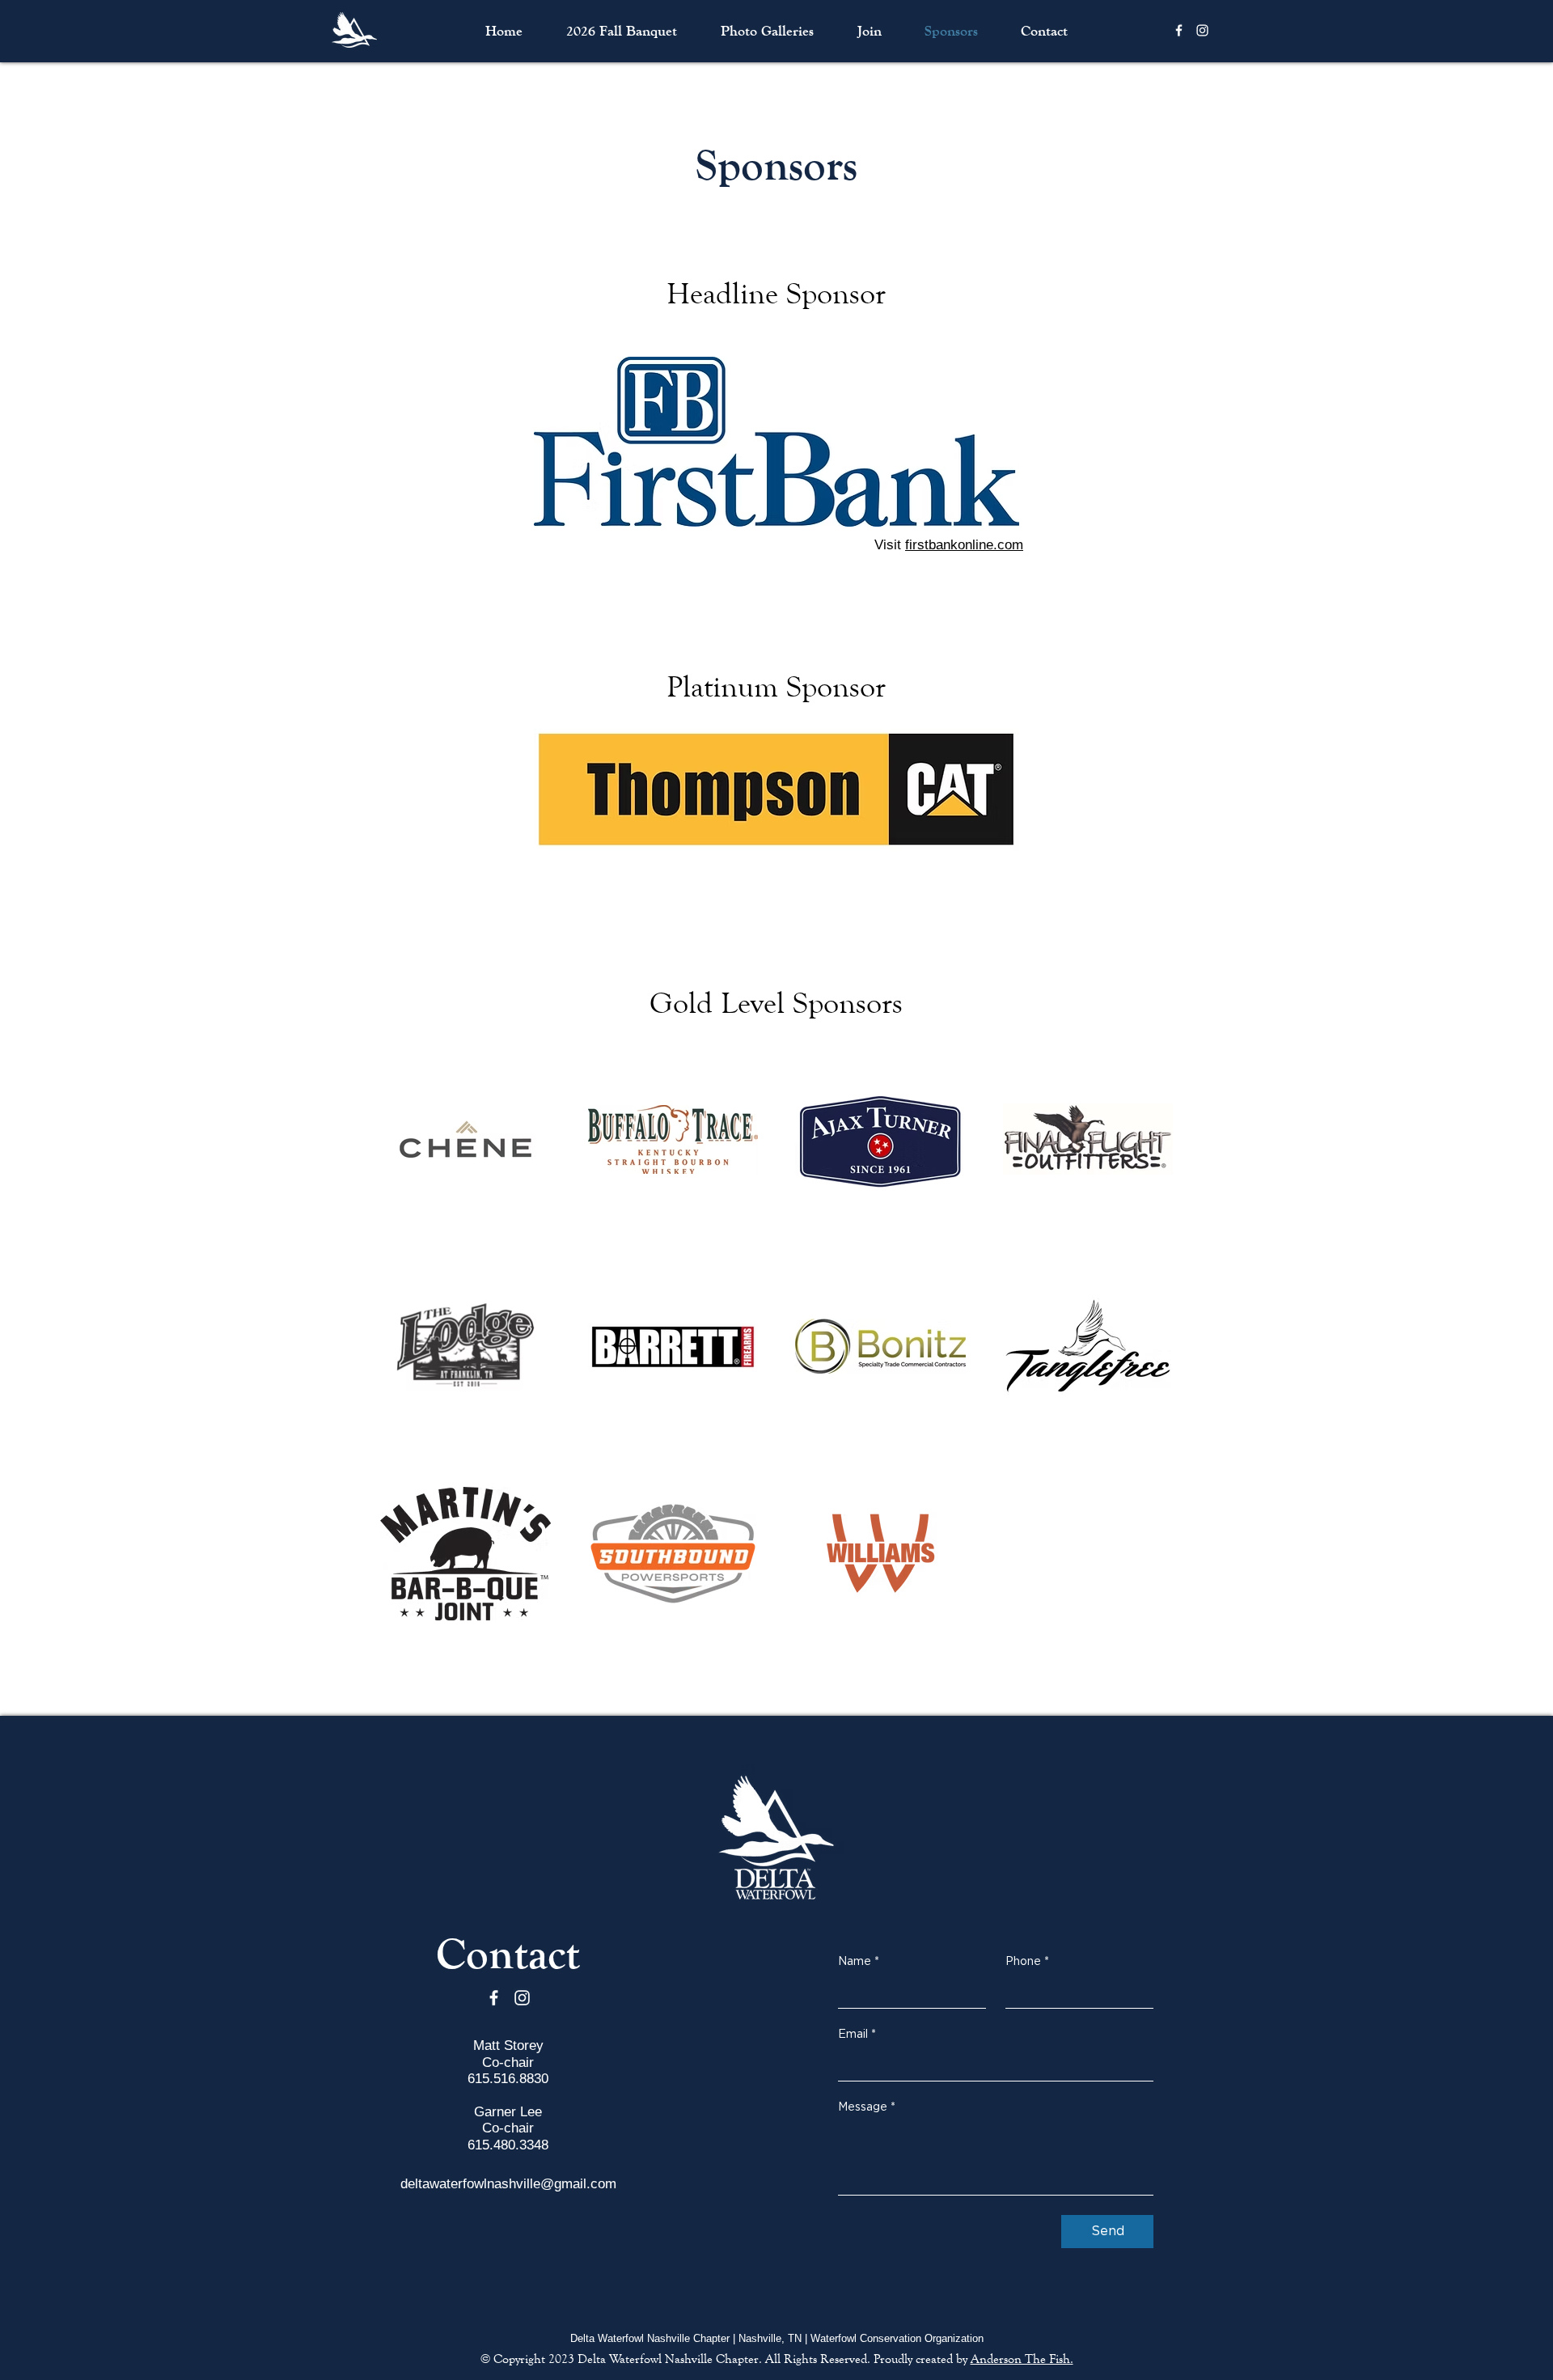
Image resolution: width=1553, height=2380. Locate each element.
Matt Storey (508, 2045)
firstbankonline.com (964, 545)
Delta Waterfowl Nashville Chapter (668, 2359)
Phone (1027, 1962)
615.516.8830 (508, 2079)
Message (867, 2107)
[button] (767, 31)
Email (857, 2035)
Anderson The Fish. (1022, 2359)
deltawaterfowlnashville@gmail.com (508, 2184)
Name (859, 1962)
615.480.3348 (508, 2145)
